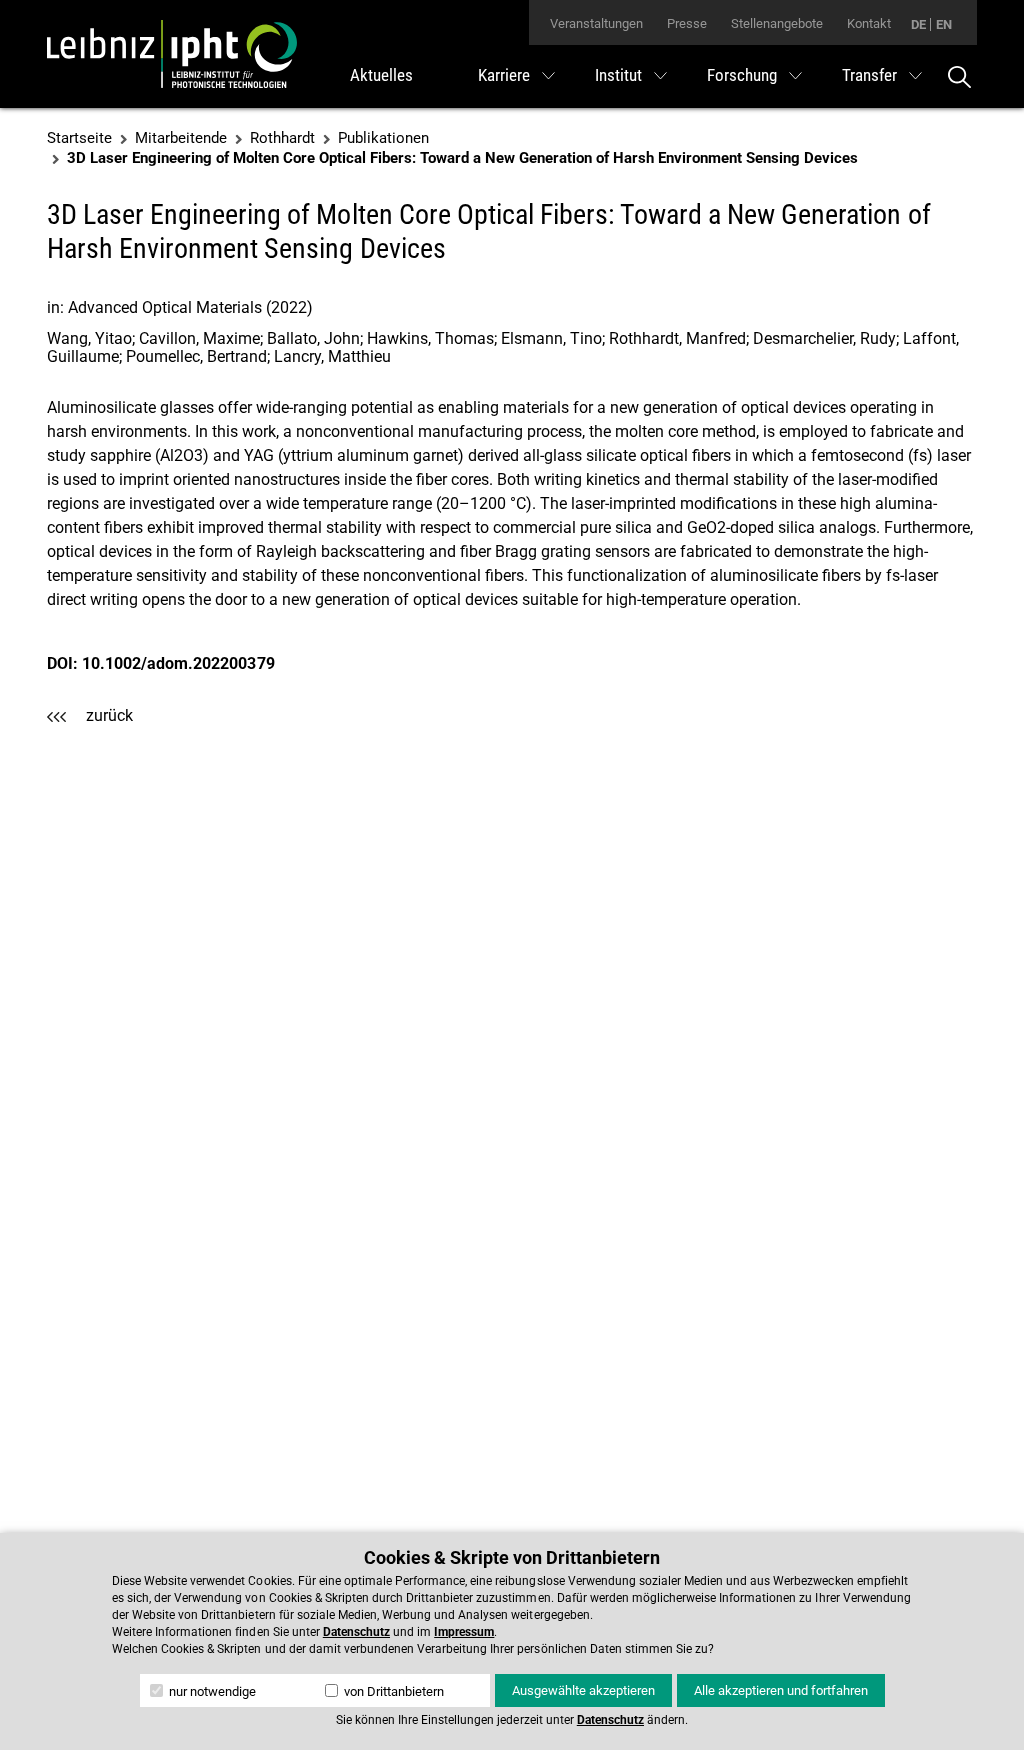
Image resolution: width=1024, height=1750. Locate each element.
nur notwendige (211, 1691)
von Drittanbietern (392, 1691)
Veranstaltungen (596, 23)
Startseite (79, 138)
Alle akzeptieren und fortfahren (781, 1690)
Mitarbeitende (181, 138)
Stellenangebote (777, 23)
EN (944, 24)
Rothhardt (282, 138)
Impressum (464, 1632)
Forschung (742, 75)
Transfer (869, 75)
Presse (687, 23)
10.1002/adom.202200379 (178, 663)
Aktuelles (381, 75)
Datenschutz (356, 1632)
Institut (618, 75)
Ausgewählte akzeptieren (583, 1690)
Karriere (504, 75)
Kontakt (869, 23)
